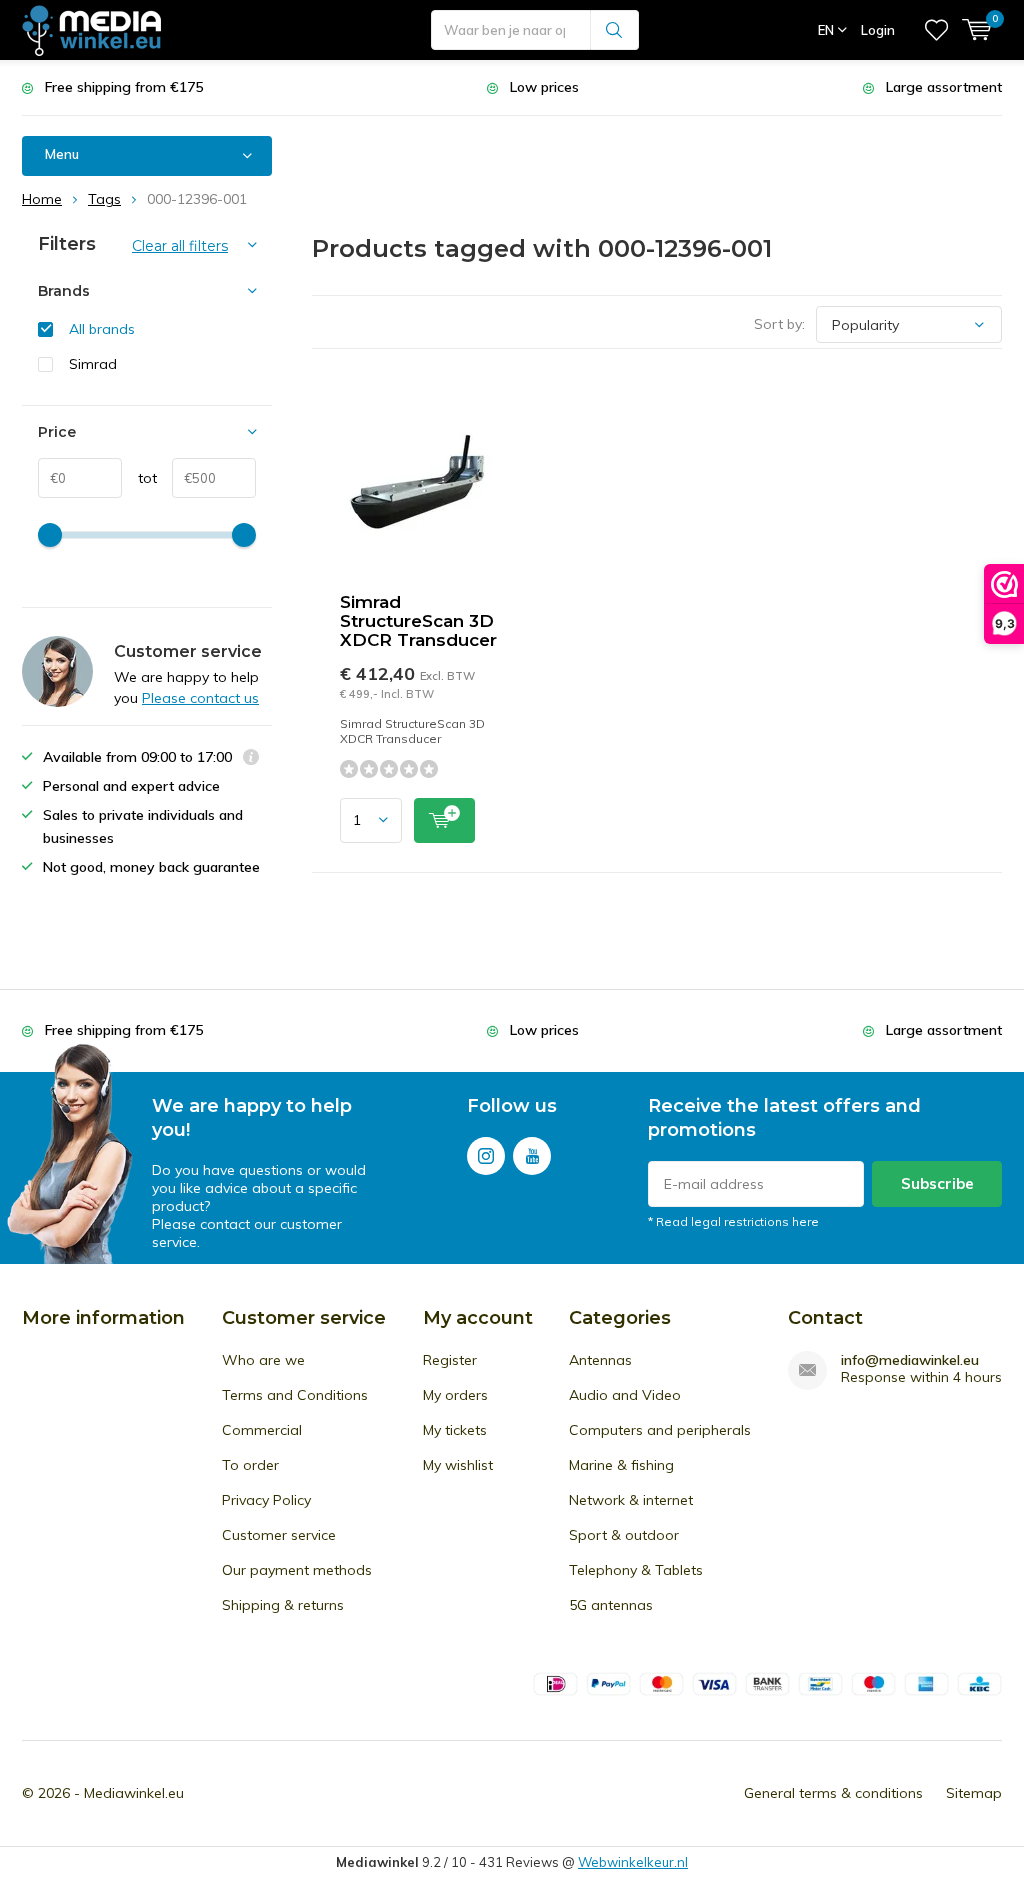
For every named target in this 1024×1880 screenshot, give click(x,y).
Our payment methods (297, 1570)
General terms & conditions (833, 1793)
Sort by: (779, 324)
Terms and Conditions (295, 1395)
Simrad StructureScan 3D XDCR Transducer (418, 621)
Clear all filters (180, 246)
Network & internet (631, 1500)
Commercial (262, 1430)
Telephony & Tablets (636, 1570)
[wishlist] (936, 30)
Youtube (532, 1156)
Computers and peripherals (660, 1430)
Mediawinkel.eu (134, 1793)
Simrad (93, 364)
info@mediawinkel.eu (910, 1360)
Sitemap (974, 1793)
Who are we (263, 1360)
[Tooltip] (251, 759)
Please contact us (200, 698)
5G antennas (611, 1605)
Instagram (486, 1156)
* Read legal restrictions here (733, 1221)
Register (450, 1360)
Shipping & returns (283, 1605)
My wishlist (458, 1465)
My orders (455, 1395)
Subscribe (937, 1183)
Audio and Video (625, 1395)
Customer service (279, 1535)
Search (615, 30)
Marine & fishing (621, 1465)
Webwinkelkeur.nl (633, 1862)
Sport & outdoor (624, 1535)
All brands (102, 329)
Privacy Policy (266, 1500)
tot (139, 478)
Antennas (600, 1360)
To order (250, 1465)
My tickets (455, 1430)
